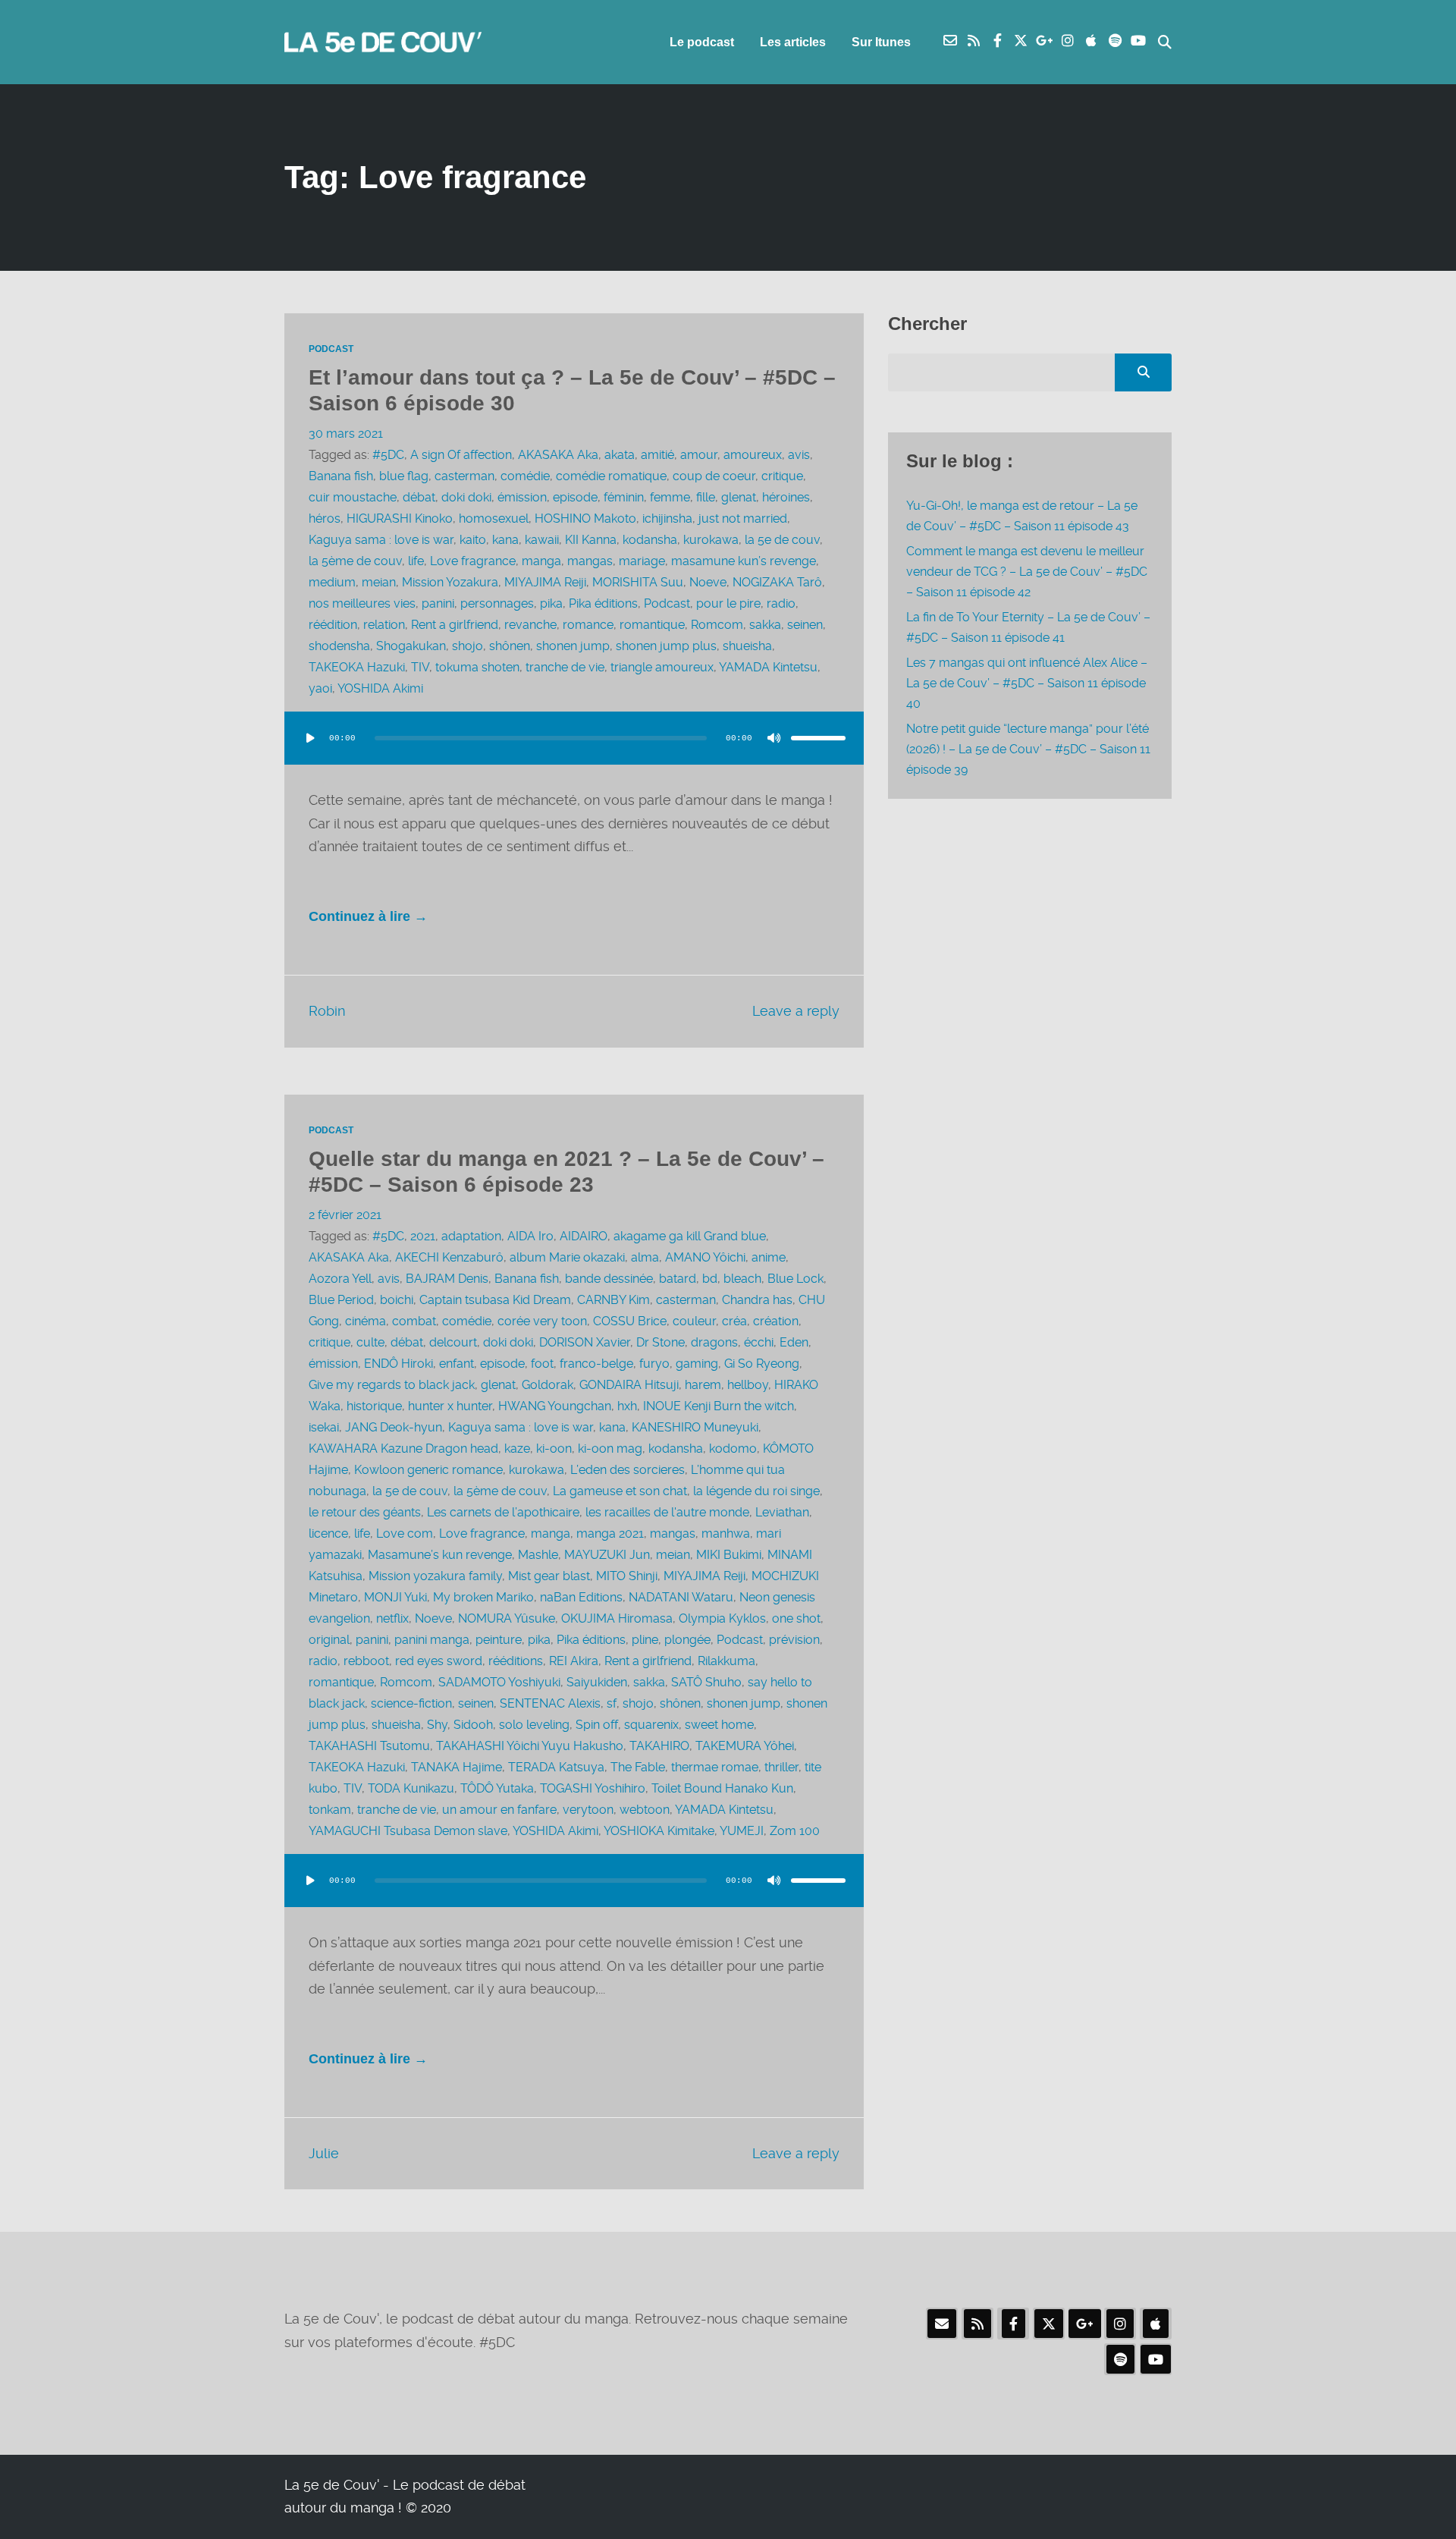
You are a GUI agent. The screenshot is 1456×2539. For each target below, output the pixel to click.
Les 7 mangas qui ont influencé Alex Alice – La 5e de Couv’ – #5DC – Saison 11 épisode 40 (1027, 683)
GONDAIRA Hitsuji (629, 1385)
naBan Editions (581, 1597)
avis (799, 455)
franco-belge (596, 1364)
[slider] (818, 738)
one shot (796, 1618)
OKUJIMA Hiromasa (617, 1618)
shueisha (747, 646)
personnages (497, 603)
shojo (468, 646)
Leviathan (782, 1512)
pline (645, 1640)
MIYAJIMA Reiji (545, 582)
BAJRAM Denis (447, 1279)
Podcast (331, 349)
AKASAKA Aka (558, 455)
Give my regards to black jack (392, 1385)
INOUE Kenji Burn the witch (719, 1406)
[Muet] (774, 738)
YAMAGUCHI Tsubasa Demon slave (408, 1831)
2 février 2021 (345, 1215)
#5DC (388, 455)
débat (419, 497)
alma (645, 1257)
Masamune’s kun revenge (440, 1555)
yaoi (320, 688)
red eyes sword (439, 1661)
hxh (627, 1406)
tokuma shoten (477, 667)
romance (588, 625)
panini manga (432, 1640)
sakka (765, 625)
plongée (687, 1640)
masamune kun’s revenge (744, 561)
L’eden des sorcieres (628, 1470)
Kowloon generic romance (428, 1470)
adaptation (471, 1236)
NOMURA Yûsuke (507, 1618)
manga (541, 561)
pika (551, 603)
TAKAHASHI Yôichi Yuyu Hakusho (530, 1746)
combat (414, 1321)
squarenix (651, 1725)
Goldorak (548, 1385)
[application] (574, 753)
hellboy (748, 1385)
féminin (624, 497)
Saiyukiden (597, 1682)
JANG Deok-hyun (394, 1427)
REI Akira (574, 1661)
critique (782, 476)
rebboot (366, 1661)
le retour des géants (365, 1512)
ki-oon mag (610, 1449)
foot (542, 1364)
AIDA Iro (530, 1236)
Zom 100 (795, 1831)
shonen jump (573, 646)
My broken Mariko (483, 1597)
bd (710, 1279)
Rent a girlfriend (455, 625)
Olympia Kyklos (722, 1618)
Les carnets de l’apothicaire (503, 1512)
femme (670, 497)
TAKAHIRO (659, 1746)
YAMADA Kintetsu (768, 667)
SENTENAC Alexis (550, 1703)
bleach (742, 1279)
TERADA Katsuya (556, 1767)
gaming (697, 1364)
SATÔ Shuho (706, 1682)
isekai (324, 1427)
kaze (517, 1449)
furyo (654, 1364)
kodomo (733, 1449)
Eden (794, 1342)
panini (438, 603)
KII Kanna (591, 540)
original (329, 1640)
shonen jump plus (666, 646)
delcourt (453, 1342)
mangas (590, 561)
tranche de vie (565, 667)
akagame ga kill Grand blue (690, 1236)
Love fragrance (473, 561)
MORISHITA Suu (638, 582)
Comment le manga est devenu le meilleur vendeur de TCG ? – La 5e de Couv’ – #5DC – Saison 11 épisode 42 (1027, 572)
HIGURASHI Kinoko (400, 518)
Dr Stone (661, 1342)
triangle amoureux (662, 667)
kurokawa (711, 540)
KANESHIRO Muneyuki (695, 1427)
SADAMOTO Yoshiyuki (499, 1682)
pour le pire (728, 603)
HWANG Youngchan (555, 1406)
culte (370, 1342)
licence (328, 1533)
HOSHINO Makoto (585, 518)
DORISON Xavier (585, 1342)
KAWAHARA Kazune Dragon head (403, 1449)
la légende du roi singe (756, 1491)
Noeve (708, 582)
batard (678, 1279)
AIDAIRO (584, 1236)
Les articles (793, 42)
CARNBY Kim (613, 1300)
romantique (652, 625)
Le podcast (702, 42)
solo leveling (534, 1725)
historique (374, 1406)
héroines (786, 497)
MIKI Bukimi (729, 1555)
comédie (525, 476)
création (776, 1321)
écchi (759, 1342)
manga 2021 (610, 1533)
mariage (642, 561)
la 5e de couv (782, 540)
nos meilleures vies (362, 603)
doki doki (466, 497)
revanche (530, 625)
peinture (499, 1640)
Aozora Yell (340, 1279)
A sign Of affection (461, 455)
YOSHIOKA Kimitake (659, 1831)
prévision (794, 1640)
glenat (739, 497)
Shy (437, 1725)
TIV (420, 667)
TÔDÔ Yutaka (497, 1788)
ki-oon (554, 1449)
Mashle (538, 1555)
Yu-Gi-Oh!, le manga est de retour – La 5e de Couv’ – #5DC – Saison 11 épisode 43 (1022, 516)
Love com (405, 1533)
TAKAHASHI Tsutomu (369, 1746)
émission (522, 497)
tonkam (330, 1810)
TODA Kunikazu (411, 1788)
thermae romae (715, 1767)
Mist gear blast (549, 1576)
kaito (473, 540)
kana (505, 540)
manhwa (726, 1533)
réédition (333, 625)
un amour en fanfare (499, 1810)
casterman (464, 476)
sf (612, 1703)
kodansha (650, 540)
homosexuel (494, 518)
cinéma (366, 1321)
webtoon (645, 1810)
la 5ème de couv (355, 561)
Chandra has (757, 1300)
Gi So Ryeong (762, 1364)
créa (734, 1321)
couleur (694, 1321)
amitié (657, 455)
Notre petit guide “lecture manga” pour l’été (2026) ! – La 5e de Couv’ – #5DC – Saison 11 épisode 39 (1028, 749)
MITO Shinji (627, 1576)
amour (699, 455)
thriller (781, 1767)
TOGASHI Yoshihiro (593, 1788)
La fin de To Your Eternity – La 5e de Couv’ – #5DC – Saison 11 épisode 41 (1028, 627)
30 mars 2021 (346, 434)
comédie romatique (611, 476)
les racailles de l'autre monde (667, 1512)
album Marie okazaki (567, 1257)
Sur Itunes (881, 42)
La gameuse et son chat (620, 1491)
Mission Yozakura (450, 582)
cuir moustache (353, 497)
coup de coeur (714, 476)
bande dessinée (609, 1279)
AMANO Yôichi (705, 1257)
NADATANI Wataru (681, 1597)
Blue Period (341, 1300)
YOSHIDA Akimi (380, 688)
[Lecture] (310, 738)
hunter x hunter (450, 1406)
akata (620, 455)
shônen (510, 646)
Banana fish (341, 476)
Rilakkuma (726, 1661)
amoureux (753, 455)
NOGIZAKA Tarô (777, 582)
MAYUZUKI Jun (607, 1555)
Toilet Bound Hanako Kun (722, 1788)
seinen (805, 625)
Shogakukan (411, 646)
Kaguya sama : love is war (381, 540)
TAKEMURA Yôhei (745, 1746)
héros (325, 518)
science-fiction (411, 1703)
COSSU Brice (630, 1321)
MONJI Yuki (395, 1597)
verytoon (588, 1810)
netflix (392, 1618)
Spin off (597, 1725)
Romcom (717, 625)
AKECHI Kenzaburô (449, 1257)
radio (781, 603)
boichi (397, 1300)
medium (332, 582)
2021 (423, 1236)
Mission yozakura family (435, 1576)
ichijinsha (667, 518)
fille (706, 497)
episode (575, 497)
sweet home (719, 1725)
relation (384, 625)
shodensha (339, 646)
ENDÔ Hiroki (399, 1364)
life (416, 561)
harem (703, 1385)
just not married (743, 518)
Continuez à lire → (368, 916)
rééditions (516, 1661)
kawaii (542, 540)
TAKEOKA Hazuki (357, 667)
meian (379, 582)
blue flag (404, 476)
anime (769, 1257)
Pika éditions (603, 603)
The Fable (638, 1767)
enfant (457, 1364)
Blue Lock (795, 1279)
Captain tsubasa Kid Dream (495, 1300)
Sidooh (473, 1725)
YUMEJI (742, 1831)
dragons (714, 1342)
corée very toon (542, 1321)
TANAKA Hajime (457, 1767)
